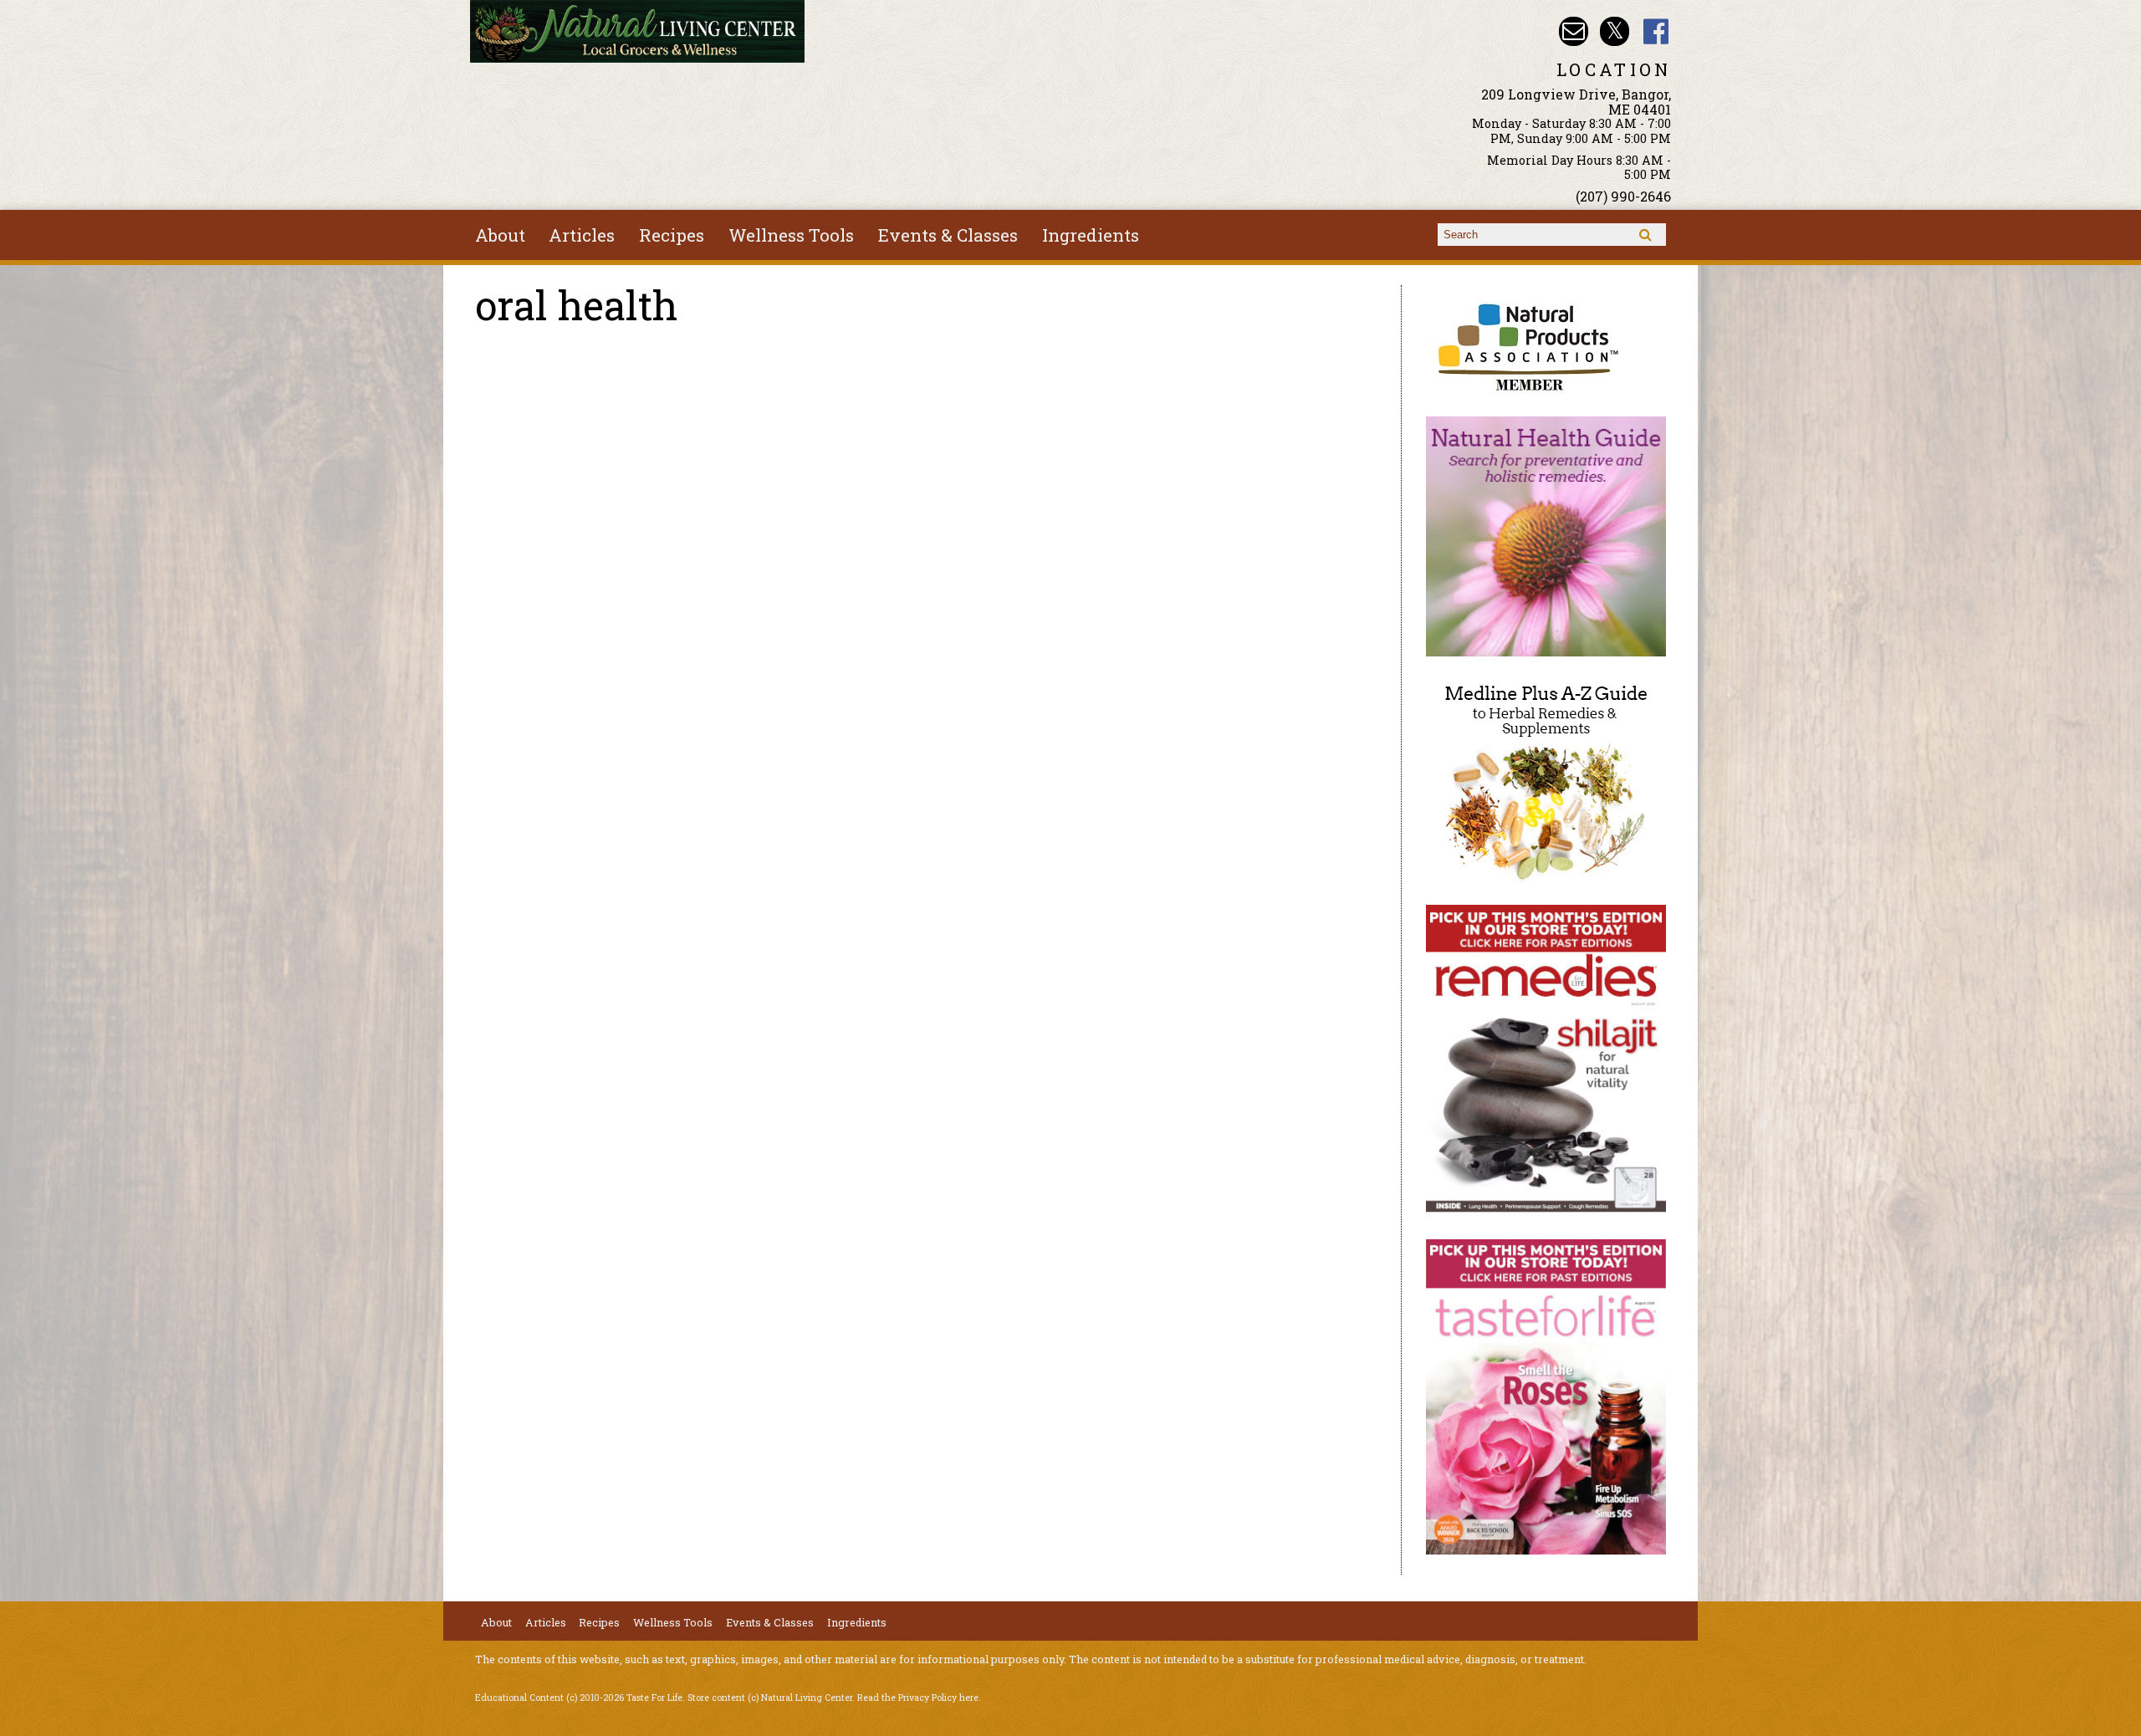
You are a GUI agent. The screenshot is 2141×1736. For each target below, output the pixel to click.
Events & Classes (948, 235)
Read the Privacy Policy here (918, 1698)
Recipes (672, 235)
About (500, 235)
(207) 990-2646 (1623, 196)
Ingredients (1091, 235)
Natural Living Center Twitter (1615, 31)
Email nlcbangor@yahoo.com (1574, 31)
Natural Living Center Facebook (1656, 31)
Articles (582, 235)
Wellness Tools (791, 235)
